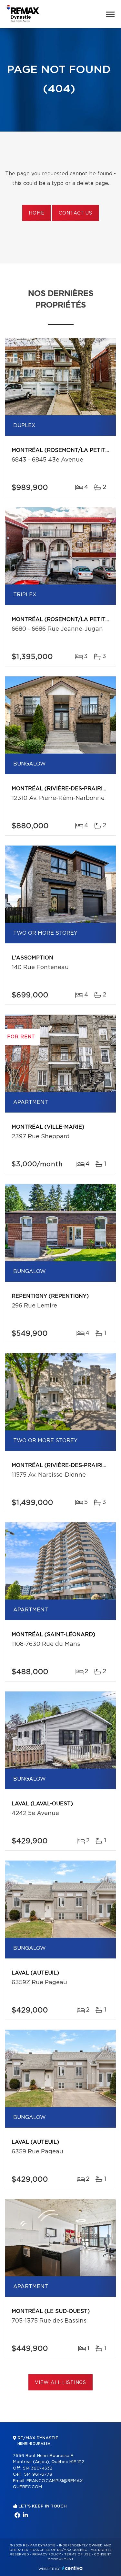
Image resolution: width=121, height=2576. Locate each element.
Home (36, 213)
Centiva (72, 2568)
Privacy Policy (47, 2554)
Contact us (75, 213)
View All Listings (60, 2383)
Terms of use (77, 2554)
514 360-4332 (37, 2468)
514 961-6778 (38, 2475)
